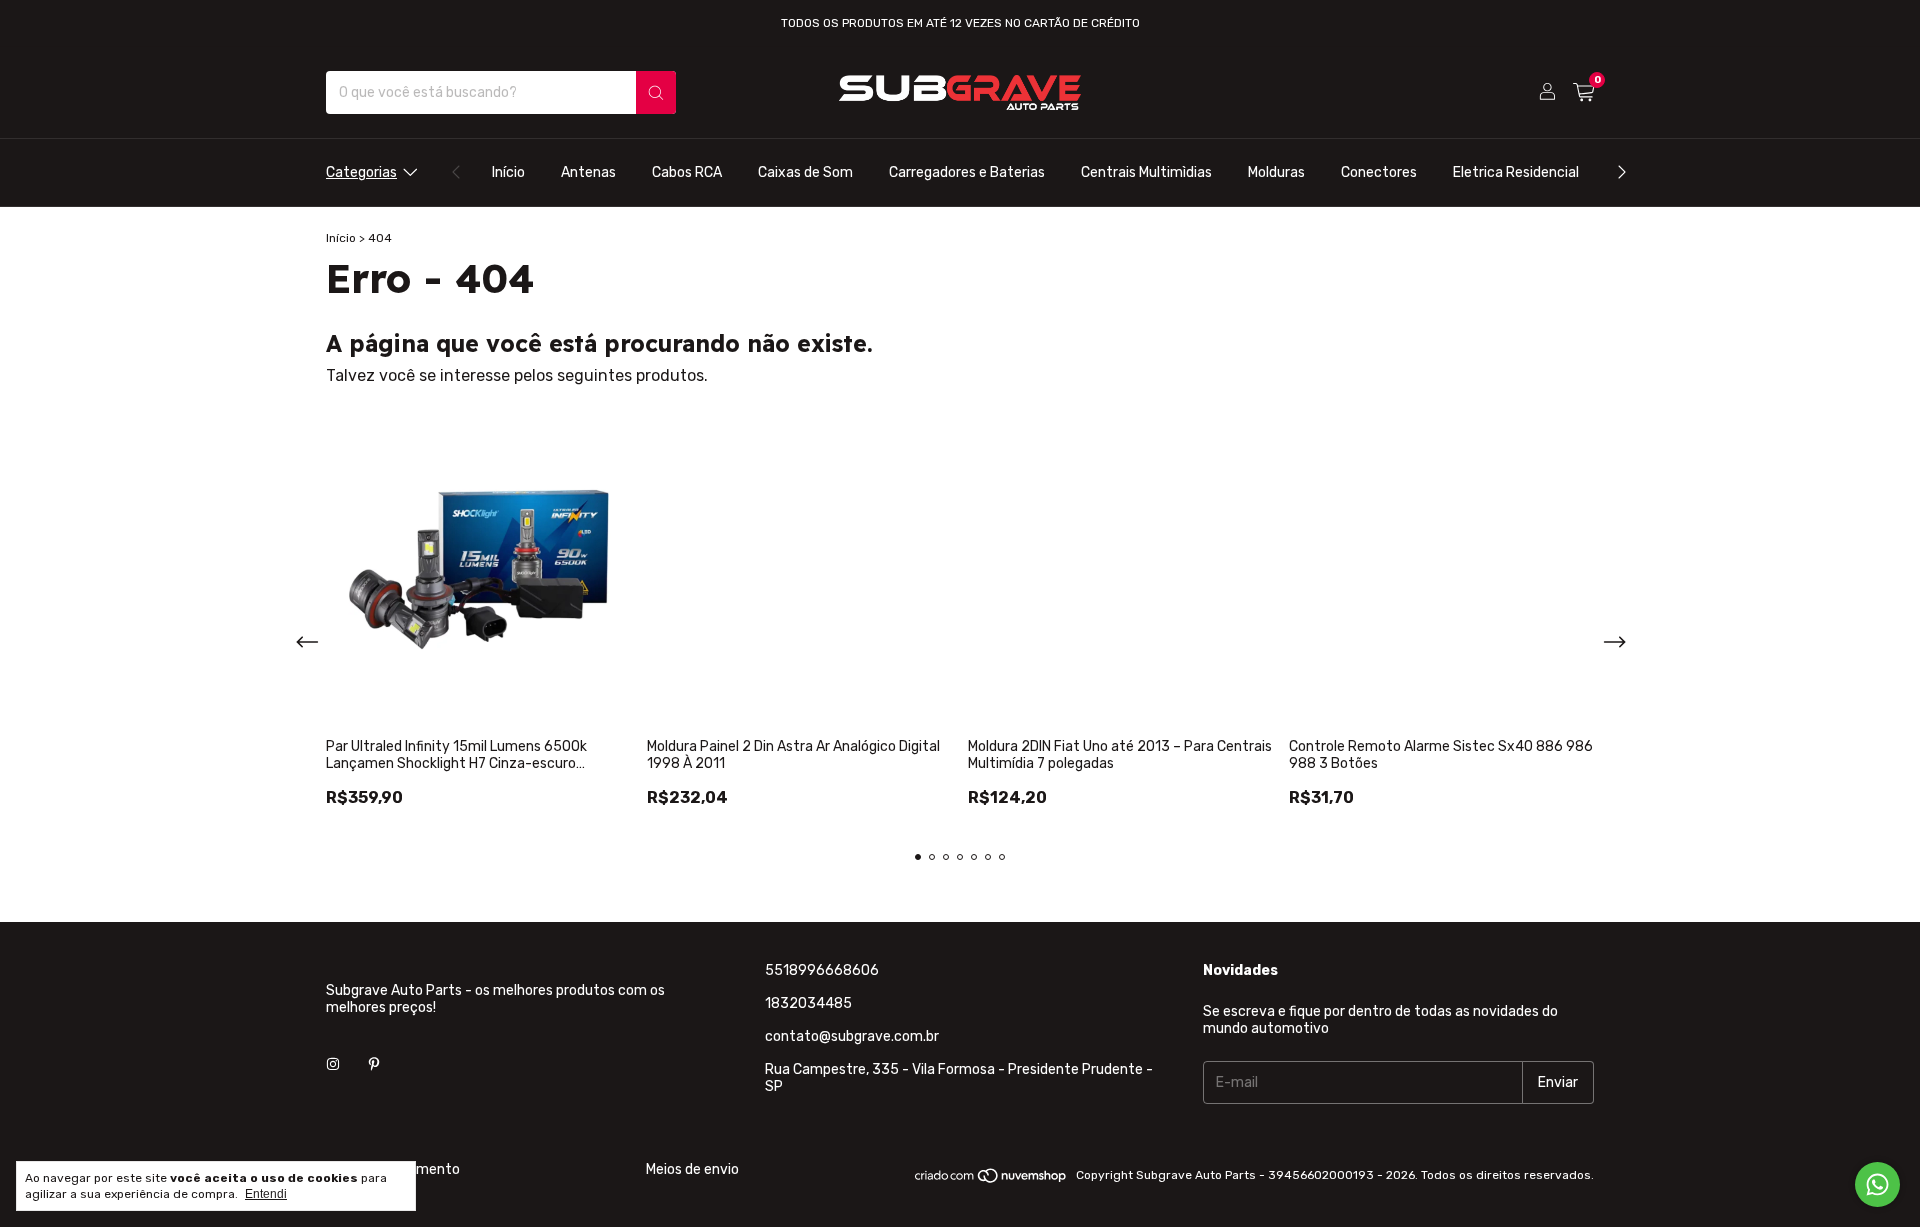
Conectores (1379, 172)
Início (508, 172)
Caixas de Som (805, 172)
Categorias (361, 172)
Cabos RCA (687, 172)
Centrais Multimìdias (1146, 172)
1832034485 (808, 1003)
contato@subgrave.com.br (852, 1036)
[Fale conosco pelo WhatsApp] (1877, 1184)
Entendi (266, 1194)
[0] (1583, 93)
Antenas (588, 172)
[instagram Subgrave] (333, 1109)
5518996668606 (822, 970)
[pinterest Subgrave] (374, 1109)
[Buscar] (656, 92)
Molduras (1276, 172)
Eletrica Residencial (1516, 172)
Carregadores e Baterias (967, 172)
